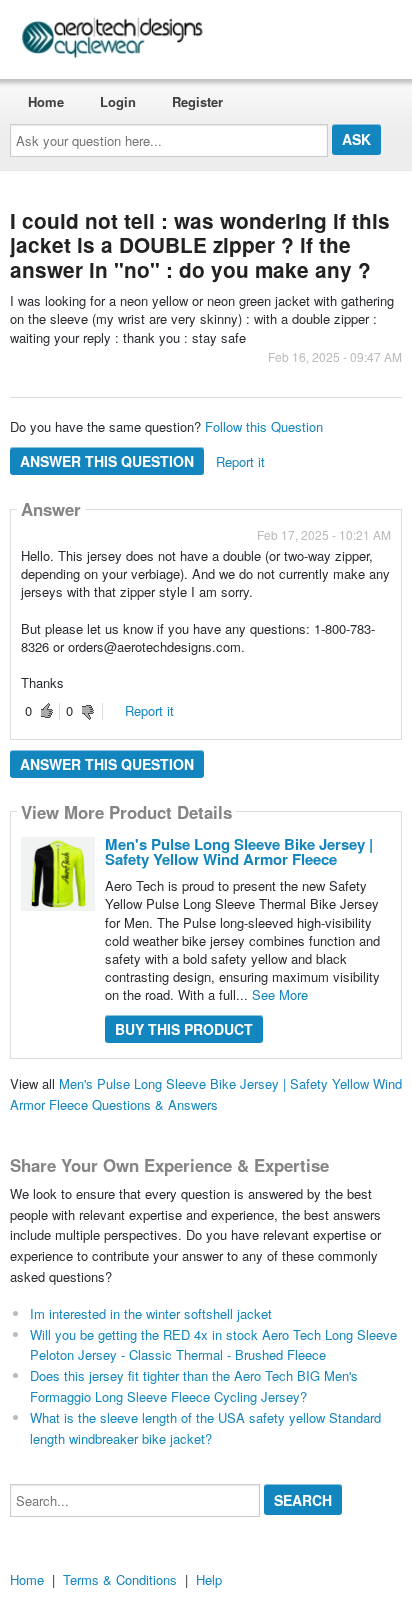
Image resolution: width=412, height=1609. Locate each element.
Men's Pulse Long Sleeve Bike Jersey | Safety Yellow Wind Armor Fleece (239, 851)
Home (46, 101)
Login (118, 101)
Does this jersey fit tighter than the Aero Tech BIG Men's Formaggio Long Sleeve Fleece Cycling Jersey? (194, 1386)
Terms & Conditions (120, 1579)
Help (209, 1579)
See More (280, 994)
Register (197, 101)
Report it (240, 461)
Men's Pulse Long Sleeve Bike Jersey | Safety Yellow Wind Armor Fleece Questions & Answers (206, 1094)
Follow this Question (264, 426)
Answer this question (107, 461)
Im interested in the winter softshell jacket (151, 1313)
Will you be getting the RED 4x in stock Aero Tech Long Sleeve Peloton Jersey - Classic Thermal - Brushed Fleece (213, 1345)
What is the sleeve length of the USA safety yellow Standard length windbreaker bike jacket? (205, 1428)
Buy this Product (184, 1029)
